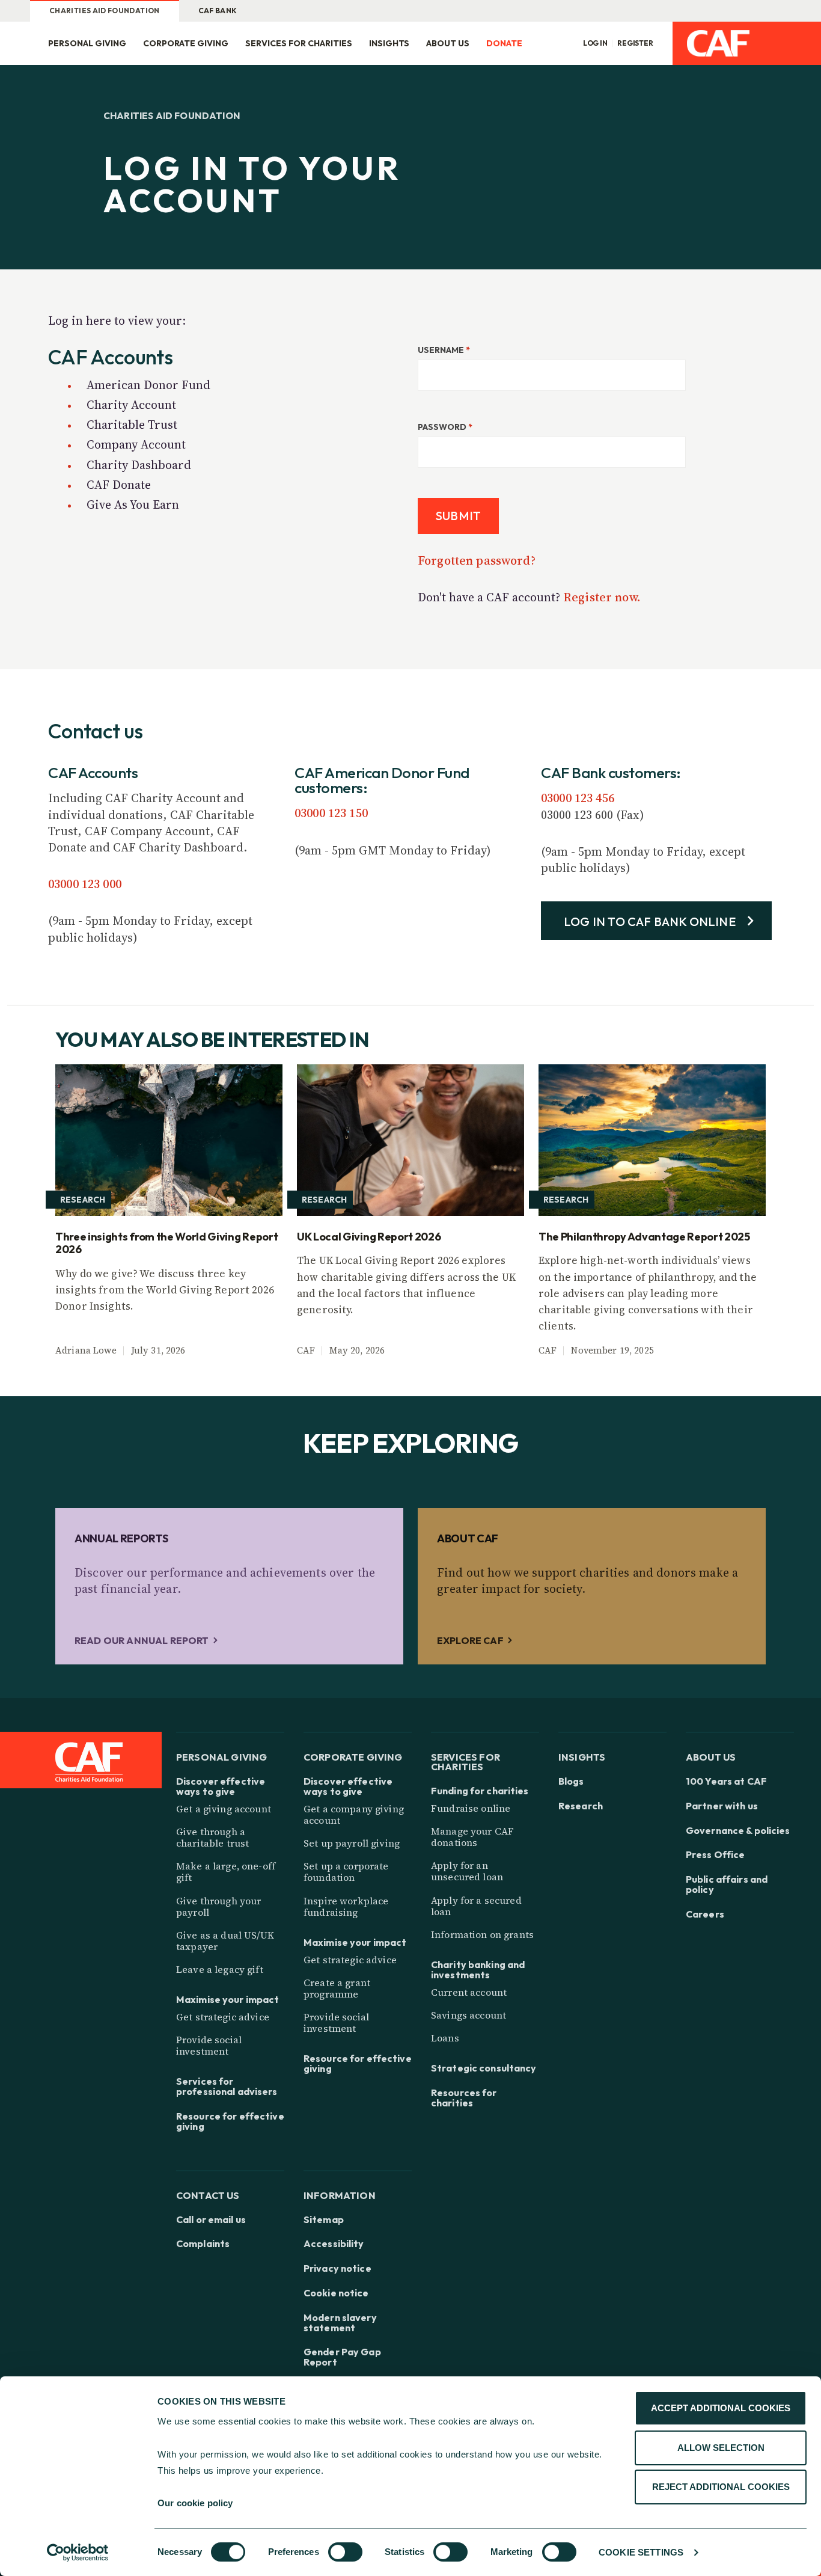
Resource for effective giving (230, 2121)
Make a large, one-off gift (226, 1872)
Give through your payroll (218, 1906)
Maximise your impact (227, 2000)
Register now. (602, 597)
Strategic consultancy (484, 2068)
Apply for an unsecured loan (467, 1871)
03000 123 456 (578, 798)
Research (581, 1806)
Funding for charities (480, 1791)
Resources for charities (464, 2098)
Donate (504, 43)
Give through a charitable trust (212, 1837)
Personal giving (87, 43)
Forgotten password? (477, 560)
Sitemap (324, 2220)
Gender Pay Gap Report (342, 2357)
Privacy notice (337, 2268)
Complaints (203, 2244)
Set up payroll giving (352, 1843)
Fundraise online (471, 1808)
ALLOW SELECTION (721, 2448)
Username (444, 350)
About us (448, 43)
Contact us (208, 2195)
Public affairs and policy (727, 1884)
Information (340, 2195)
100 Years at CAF (726, 1781)
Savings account (468, 2015)
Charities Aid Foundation (105, 11)
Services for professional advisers (227, 2087)
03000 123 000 (85, 884)
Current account (469, 1992)
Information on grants (482, 1934)
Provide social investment (209, 2045)
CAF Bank (218, 11)
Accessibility (334, 2244)
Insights (389, 43)
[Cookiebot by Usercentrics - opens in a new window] (78, 2553)
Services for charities (299, 43)
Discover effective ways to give (221, 1786)
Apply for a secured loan (476, 1906)
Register (635, 43)
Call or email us (211, 2220)
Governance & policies (738, 1831)
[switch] (345, 2552)
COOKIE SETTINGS (641, 2552)
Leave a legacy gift (220, 1969)
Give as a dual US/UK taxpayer (225, 1941)
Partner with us (722, 1806)
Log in (595, 43)
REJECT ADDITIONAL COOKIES (721, 2487)
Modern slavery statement (340, 2323)
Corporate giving (186, 43)
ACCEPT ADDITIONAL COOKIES (721, 2408)
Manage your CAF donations (472, 1837)
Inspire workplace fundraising (346, 1906)
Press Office (715, 1855)
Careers (705, 1914)
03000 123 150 (331, 813)
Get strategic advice (223, 2017)
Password (445, 427)
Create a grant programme (337, 1988)
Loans (445, 2038)
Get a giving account (224, 1809)
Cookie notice (336, 2293)
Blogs (571, 1781)
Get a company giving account (354, 1814)
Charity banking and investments (478, 1970)
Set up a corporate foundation (346, 1872)
